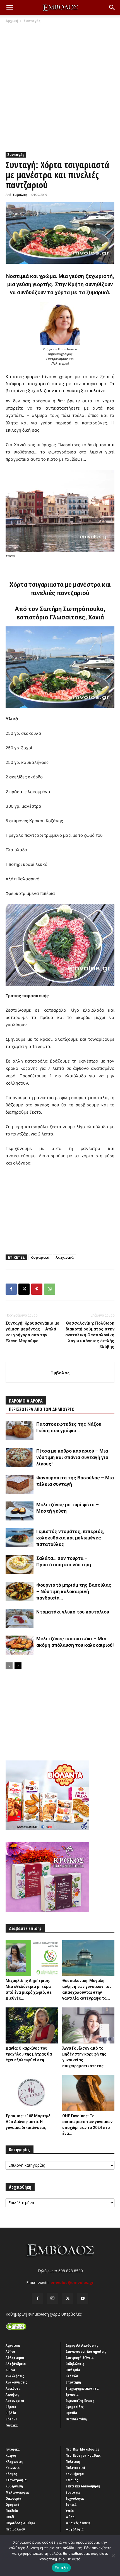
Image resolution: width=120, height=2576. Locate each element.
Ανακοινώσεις (16, 2382)
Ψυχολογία (75, 2529)
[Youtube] (83, 2299)
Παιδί (10, 2517)
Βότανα (12, 2419)
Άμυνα (10, 2370)
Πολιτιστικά (75, 2468)
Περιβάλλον (15, 2529)
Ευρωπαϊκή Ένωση (80, 2401)
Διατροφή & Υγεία (80, 2358)
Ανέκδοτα (13, 2388)
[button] (9, 8)
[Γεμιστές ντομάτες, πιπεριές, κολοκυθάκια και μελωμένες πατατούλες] (20, 1538)
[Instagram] (52, 2298)
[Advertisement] (60, 86)
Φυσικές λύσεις (78, 2523)
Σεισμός (72, 2480)
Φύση (70, 2517)
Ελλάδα (72, 2376)
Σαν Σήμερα (75, 2474)
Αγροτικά (13, 2345)
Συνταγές (32, 21)
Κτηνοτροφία (16, 2480)
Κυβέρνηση (14, 2486)
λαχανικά (65, 1257)
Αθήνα (10, 2351)
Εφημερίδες (75, 2407)
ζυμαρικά (40, 1257)
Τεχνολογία (75, 2498)
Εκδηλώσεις (75, 2364)
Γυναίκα (12, 2425)
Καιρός (11, 2455)
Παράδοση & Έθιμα (21, 2523)
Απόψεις (12, 2394)
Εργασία (72, 2394)
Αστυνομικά (15, 2401)
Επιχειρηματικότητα (82, 2388)
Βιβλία (11, 2413)
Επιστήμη (73, 2382)
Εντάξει (62, 2568)
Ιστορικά (13, 2449)
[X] (24, 1289)
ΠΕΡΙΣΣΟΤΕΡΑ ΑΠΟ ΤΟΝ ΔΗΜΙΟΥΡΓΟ (42, 1409)
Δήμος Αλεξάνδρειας (82, 2345)
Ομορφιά (13, 2504)
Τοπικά (71, 2504)
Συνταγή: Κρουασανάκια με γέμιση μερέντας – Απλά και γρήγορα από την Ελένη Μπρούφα (33, 1332)
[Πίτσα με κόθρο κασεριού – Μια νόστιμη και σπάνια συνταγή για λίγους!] (20, 1457)
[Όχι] (113, 2556)
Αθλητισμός (15, 2358)
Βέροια (11, 2407)
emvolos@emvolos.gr (72, 2282)
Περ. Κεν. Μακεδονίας (82, 2449)
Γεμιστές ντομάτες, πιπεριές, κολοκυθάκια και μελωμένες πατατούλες (70, 1538)
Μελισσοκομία (17, 2492)
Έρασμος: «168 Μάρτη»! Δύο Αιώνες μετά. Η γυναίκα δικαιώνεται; (28, 2122)
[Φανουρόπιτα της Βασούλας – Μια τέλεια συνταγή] (20, 1484)
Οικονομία (14, 2498)
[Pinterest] (37, 1289)
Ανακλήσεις (15, 2376)
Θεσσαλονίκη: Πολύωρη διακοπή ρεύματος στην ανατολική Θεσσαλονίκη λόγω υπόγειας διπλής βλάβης (90, 1335)
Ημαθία (71, 2413)
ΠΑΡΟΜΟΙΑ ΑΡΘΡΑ (26, 1401)
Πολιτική (73, 2461)
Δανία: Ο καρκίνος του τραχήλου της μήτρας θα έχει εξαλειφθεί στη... (29, 2054)
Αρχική (12, 21)
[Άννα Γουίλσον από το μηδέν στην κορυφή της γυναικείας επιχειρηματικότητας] (88, 2025)
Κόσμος (11, 2474)
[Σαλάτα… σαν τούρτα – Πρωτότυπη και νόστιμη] (20, 1565)
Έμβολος (20, 195)
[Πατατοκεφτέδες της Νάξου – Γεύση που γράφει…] (20, 1431)
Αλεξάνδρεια (16, 2364)
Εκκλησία (73, 2370)
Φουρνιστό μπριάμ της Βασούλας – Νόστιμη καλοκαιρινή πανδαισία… (74, 1591)
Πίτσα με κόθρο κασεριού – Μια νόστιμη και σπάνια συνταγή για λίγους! (72, 1457)
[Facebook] (11, 1289)
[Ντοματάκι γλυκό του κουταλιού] (20, 1618)
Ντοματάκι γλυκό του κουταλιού (73, 1612)
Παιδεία (12, 2511)
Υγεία (70, 2511)
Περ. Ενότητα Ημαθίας (83, 2455)
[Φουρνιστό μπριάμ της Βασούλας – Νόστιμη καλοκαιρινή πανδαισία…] (20, 1592)
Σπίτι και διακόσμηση (83, 2486)
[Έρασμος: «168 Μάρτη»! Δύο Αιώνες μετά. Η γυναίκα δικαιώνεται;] (32, 2093)
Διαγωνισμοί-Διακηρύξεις (86, 2351)
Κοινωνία (13, 2468)
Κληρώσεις (14, 2461)
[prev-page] (9, 1666)
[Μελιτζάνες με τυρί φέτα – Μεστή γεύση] (20, 1511)
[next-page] (18, 1666)
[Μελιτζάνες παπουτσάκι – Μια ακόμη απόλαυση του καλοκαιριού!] (20, 1645)
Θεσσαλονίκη (76, 2419)
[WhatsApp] (50, 1289)
